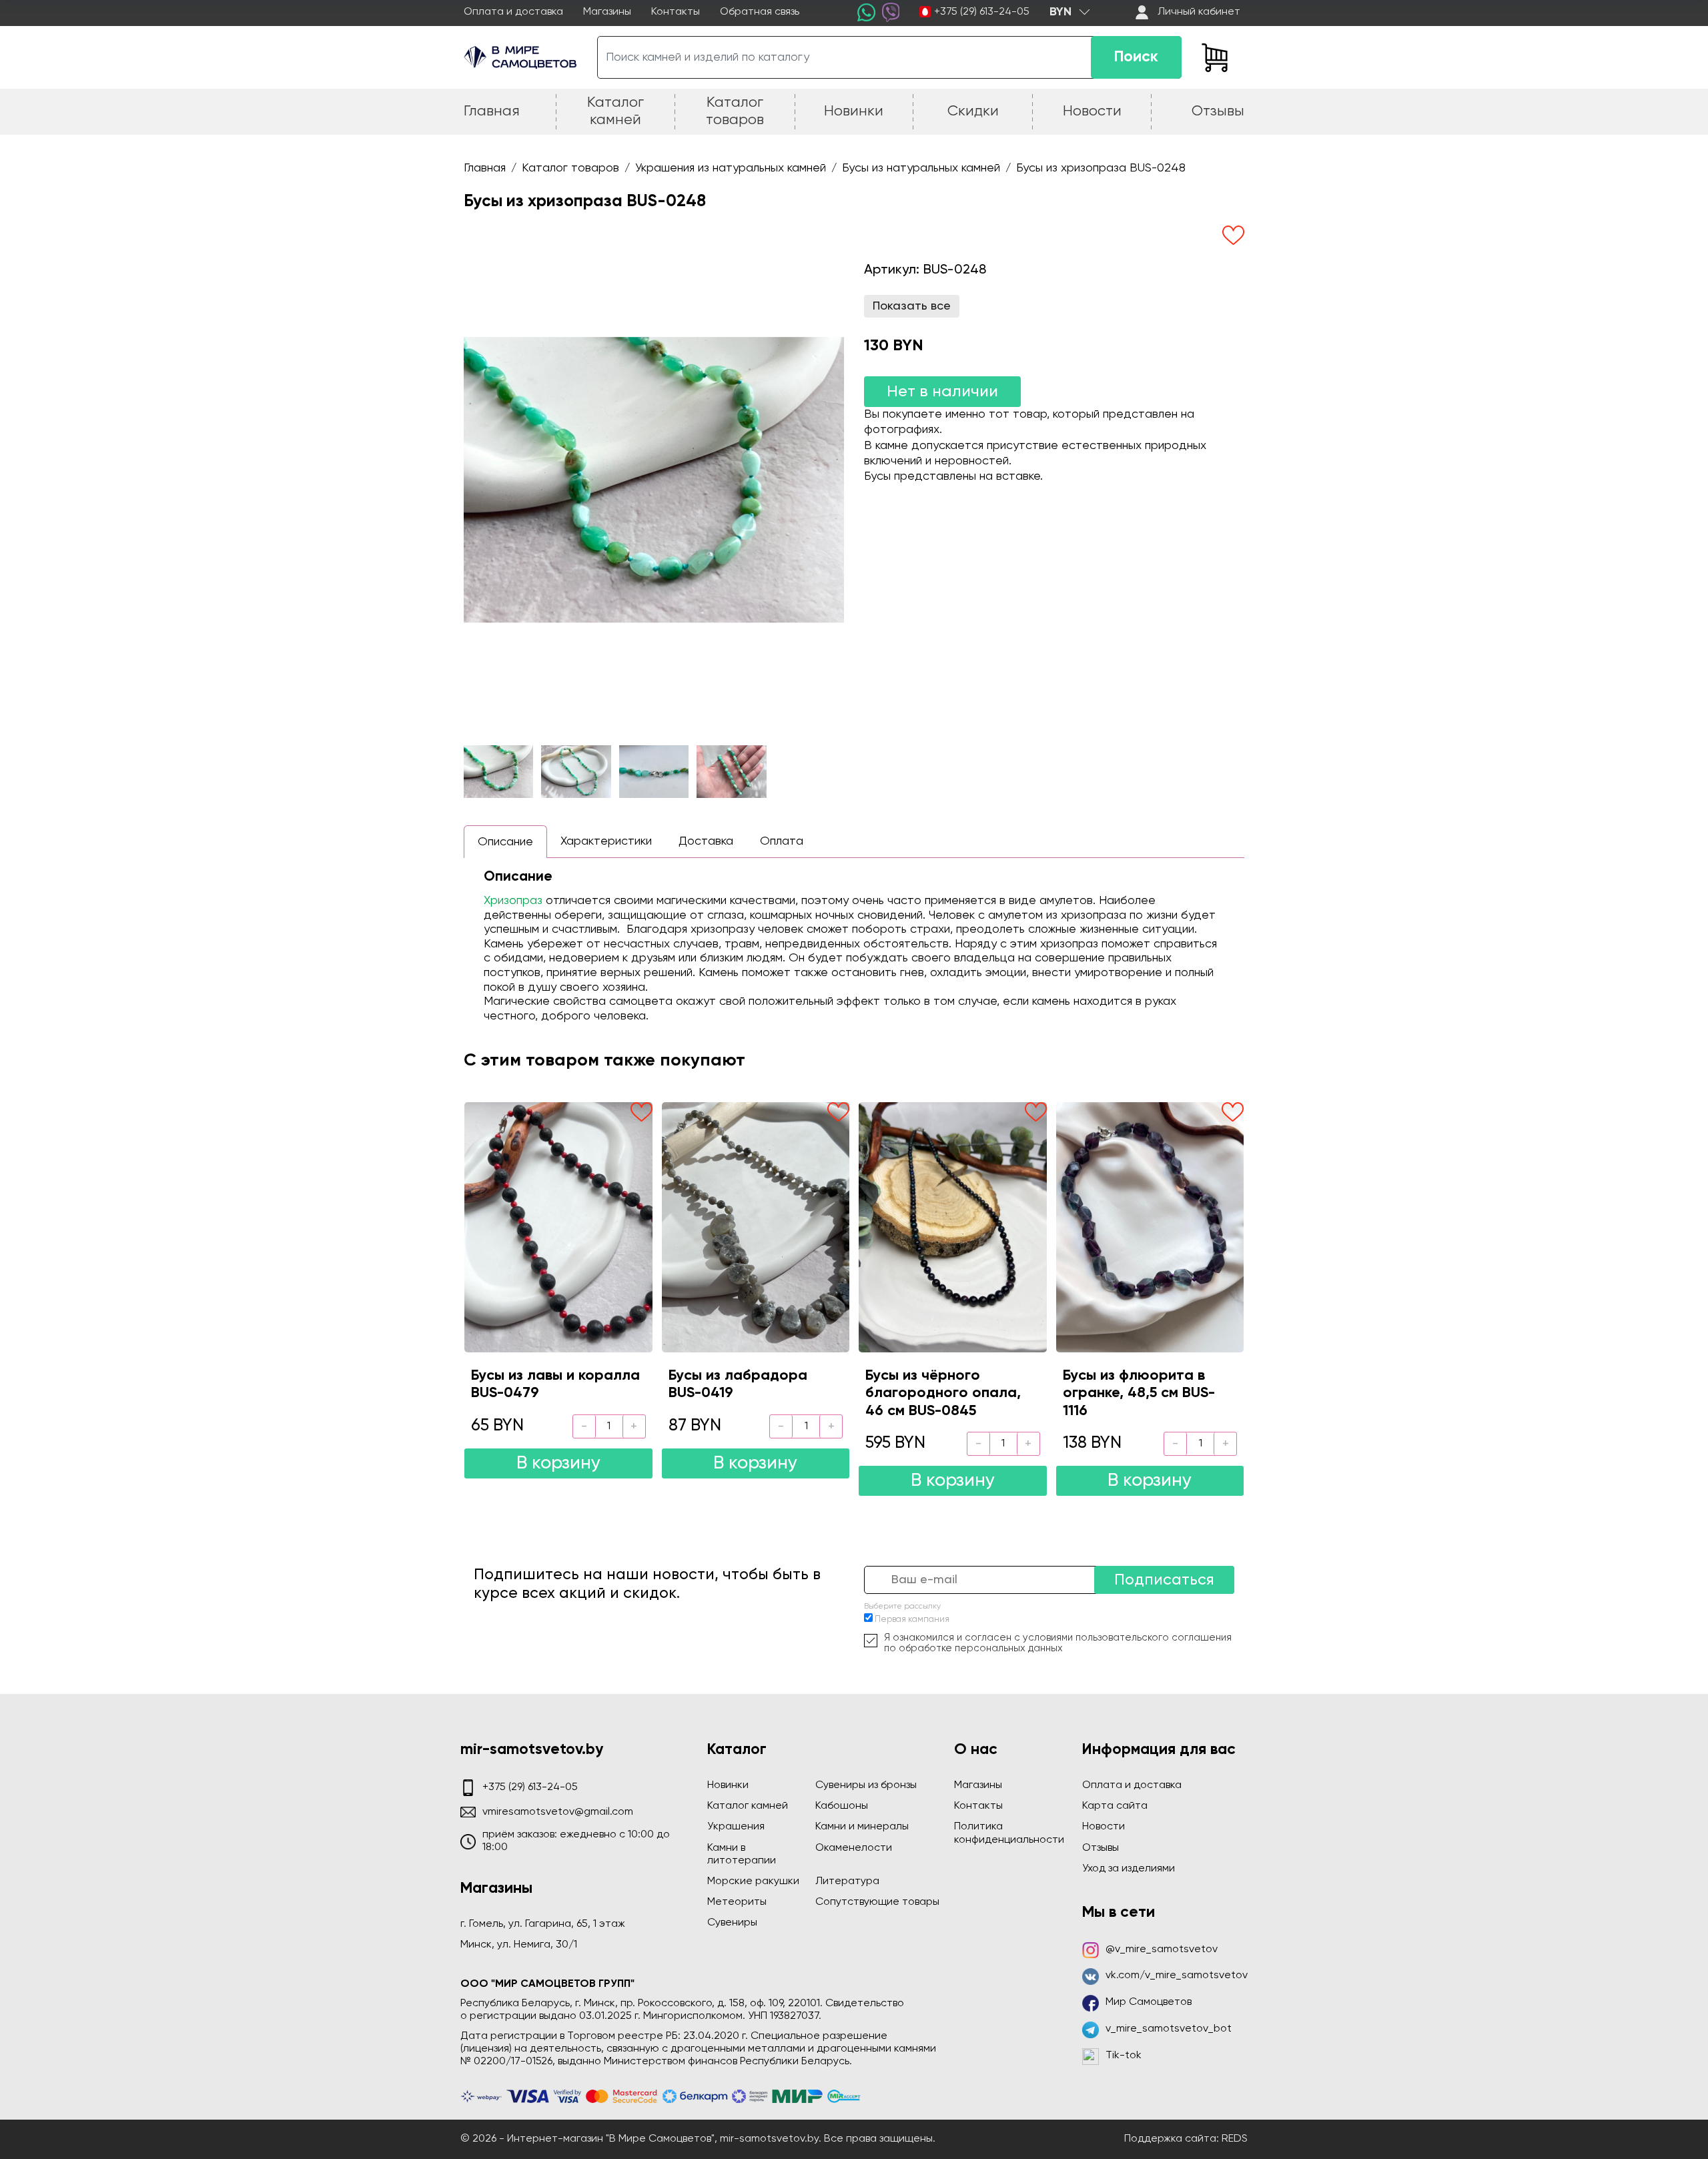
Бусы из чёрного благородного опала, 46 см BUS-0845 (943, 1393)
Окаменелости (854, 1848)
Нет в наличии (942, 392)
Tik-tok (1124, 2056)
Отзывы (1101, 1848)
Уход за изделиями (1129, 1869)
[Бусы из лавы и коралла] (558, 1227)
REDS (1235, 2139)
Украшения (736, 1827)
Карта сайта (1115, 1806)
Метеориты (737, 1902)
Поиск (1136, 57)
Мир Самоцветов (1149, 2002)
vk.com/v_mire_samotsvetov (1177, 1976)
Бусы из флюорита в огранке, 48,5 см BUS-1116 (1139, 1393)
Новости (1104, 1827)
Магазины (607, 12)
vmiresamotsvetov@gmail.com (558, 1812)
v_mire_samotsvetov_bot (1169, 2029)
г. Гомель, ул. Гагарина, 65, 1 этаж (543, 1924)
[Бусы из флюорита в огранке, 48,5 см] (1150, 1227)
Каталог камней (748, 1806)
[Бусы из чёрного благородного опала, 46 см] (953, 1227)
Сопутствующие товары (877, 1902)
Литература (847, 1881)
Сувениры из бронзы (866, 1785)
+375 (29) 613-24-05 (982, 12)
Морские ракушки (753, 1881)
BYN (1060, 12)
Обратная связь (760, 12)
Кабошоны (842, 1806)
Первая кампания (912, 1620)
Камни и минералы (862, 1827)
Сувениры (732, 1923)
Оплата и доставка (513, 12)
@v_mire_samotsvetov (1162, 1950)
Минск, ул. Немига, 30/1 (519, 1945)
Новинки (728, 1785)
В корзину (558, 1463)
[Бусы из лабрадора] (756, 1227)
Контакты (676, 12)
